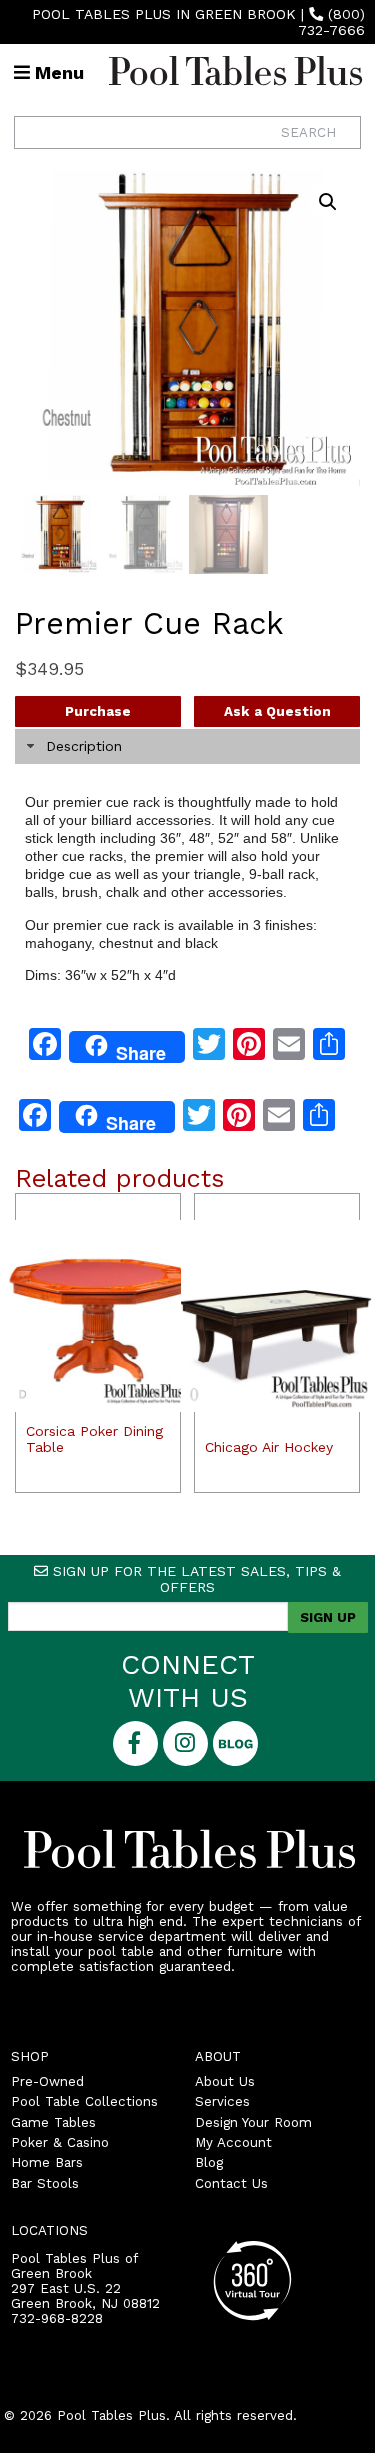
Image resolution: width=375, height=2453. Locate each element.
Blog (209, 2162)
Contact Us (231, 2183)
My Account (233, 2142)
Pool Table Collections (84, 2101)
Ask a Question (277, 711)
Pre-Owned (47, 2081)
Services (222, 2101)
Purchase (98, 711)
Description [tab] (84, 746)
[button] (328, 202)
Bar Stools (45, 2183)
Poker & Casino (60, 2142)
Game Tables (53, 2122)
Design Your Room (253, 2122)
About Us (225, 2081)
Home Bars (47, 2162)
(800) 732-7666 (331, 22)
